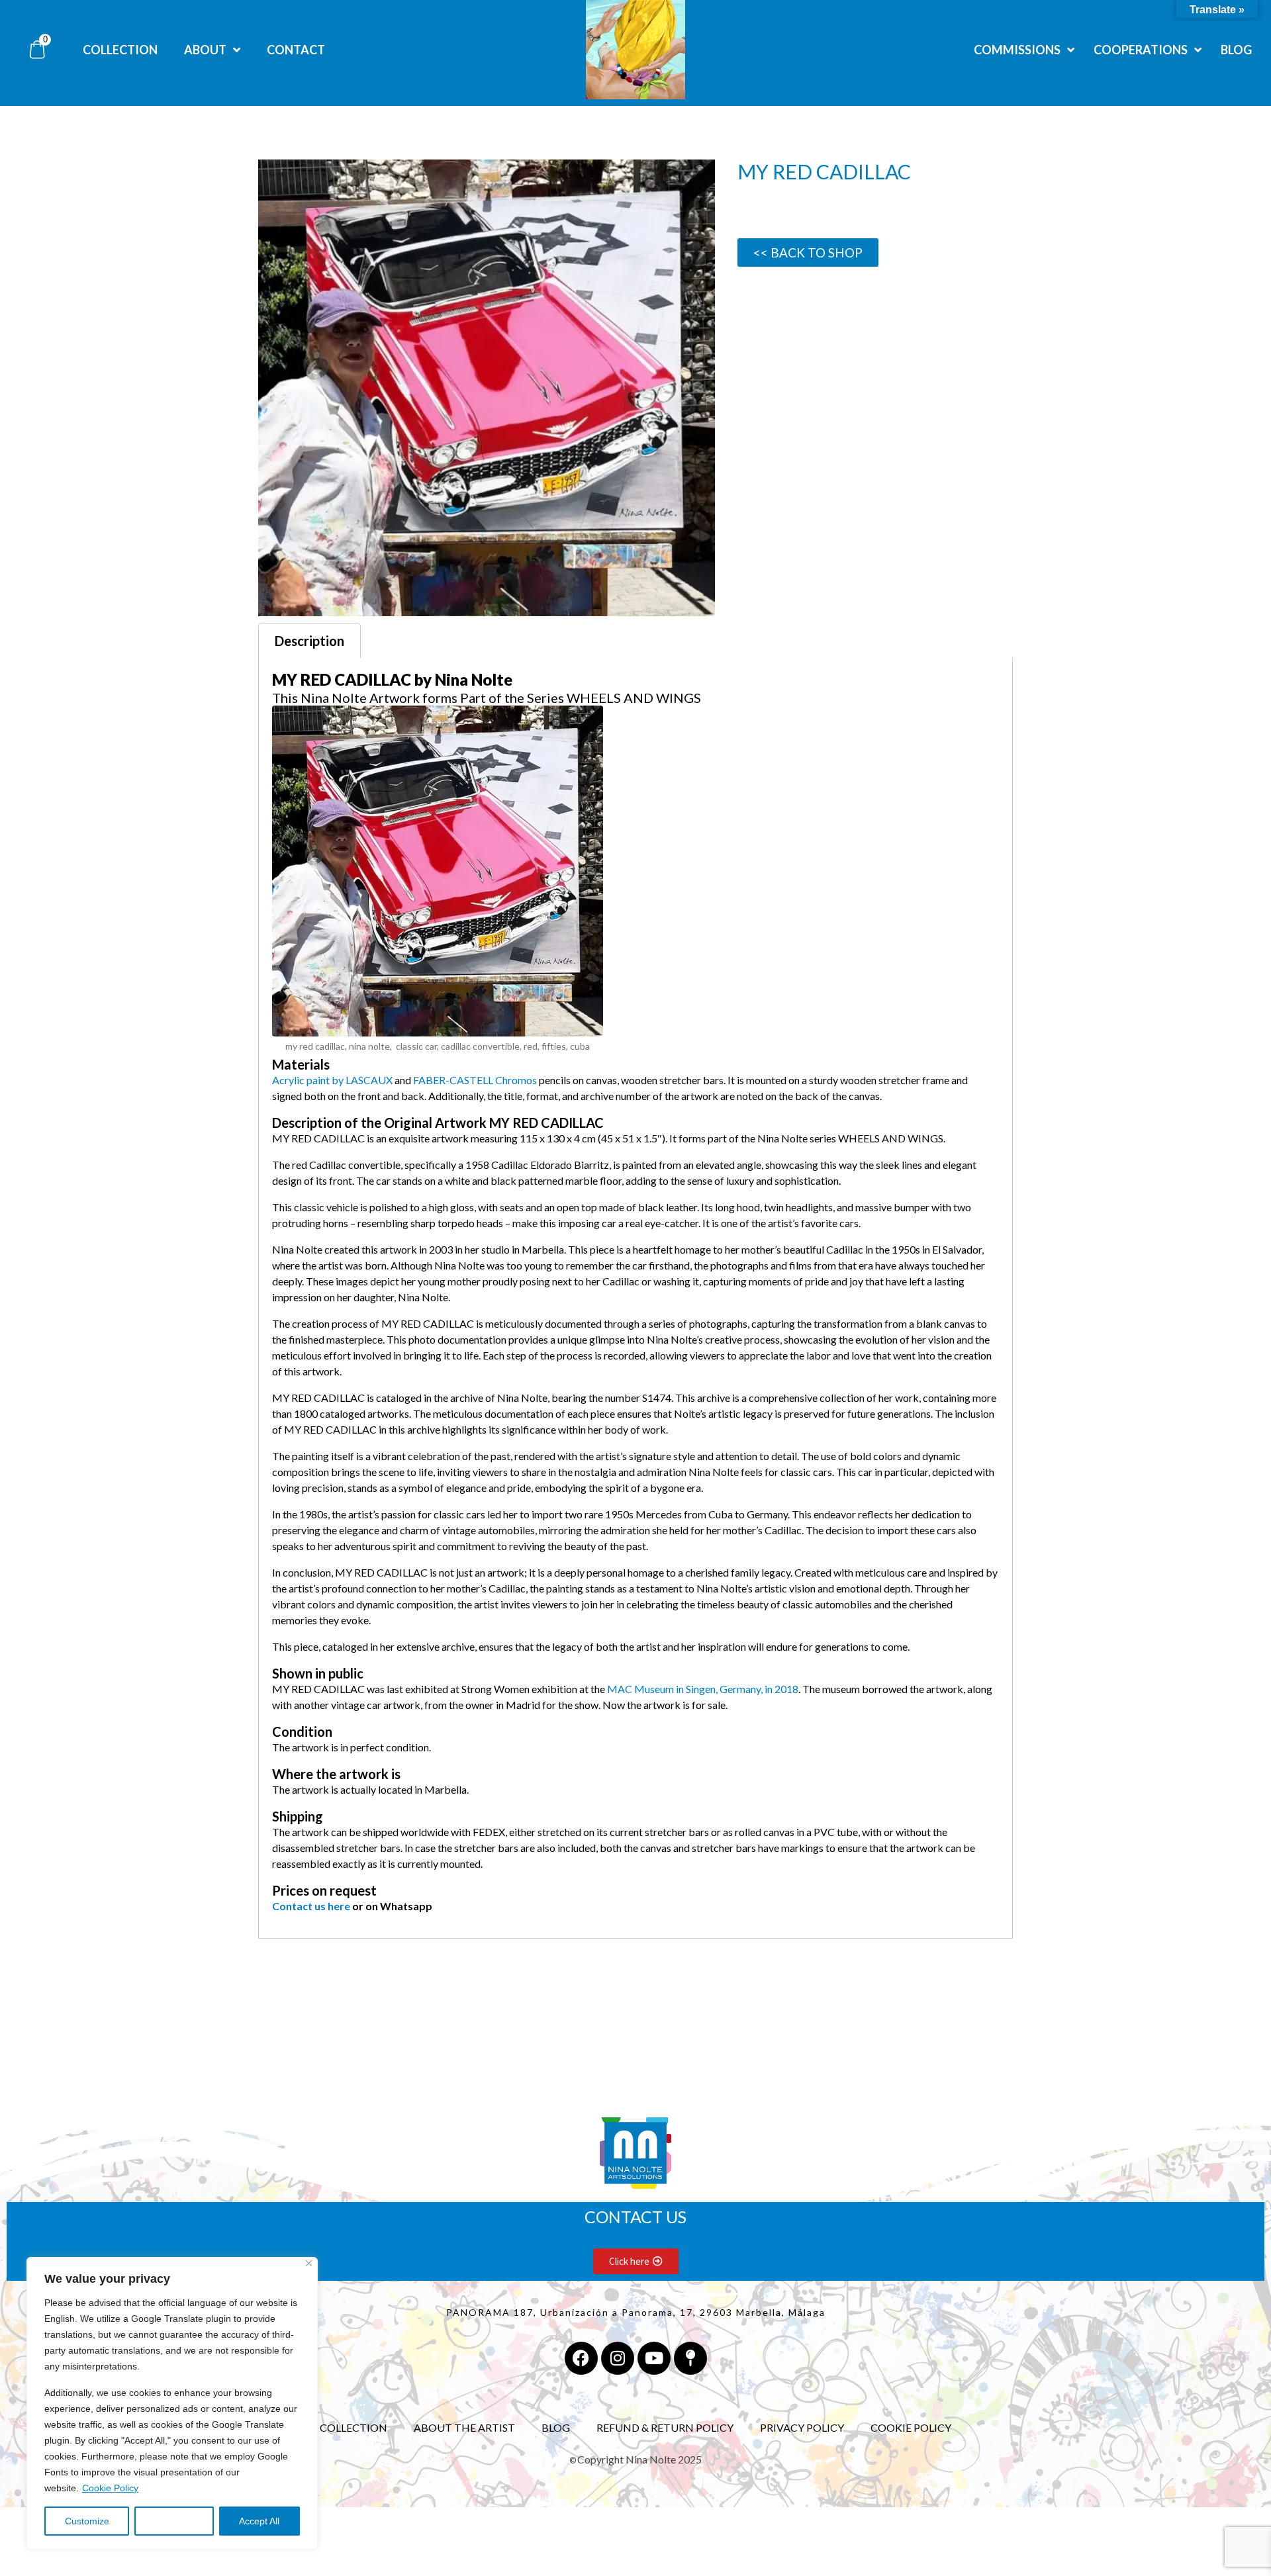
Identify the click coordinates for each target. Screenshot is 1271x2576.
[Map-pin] (690, 2358)
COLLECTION (353, 2427)
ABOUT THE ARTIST (464, 2427)
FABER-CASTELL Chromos (475, 1080)
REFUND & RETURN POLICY (665, 2427)
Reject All (174, 2521)
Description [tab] (309, 641)
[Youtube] (654, 2358)
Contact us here (311, 1906)
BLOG (556, 2427)
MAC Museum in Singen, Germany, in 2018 (702, 1689)
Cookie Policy (110, 2488)
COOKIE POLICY (911, 2427)
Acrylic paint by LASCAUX (332, 1080)
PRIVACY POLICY (802, 2427)
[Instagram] (618, 2358)
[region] (172, 2403)
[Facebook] (581, 2358)
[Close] (309, 2263)
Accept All (259, 2521)
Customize (87, 2521)
